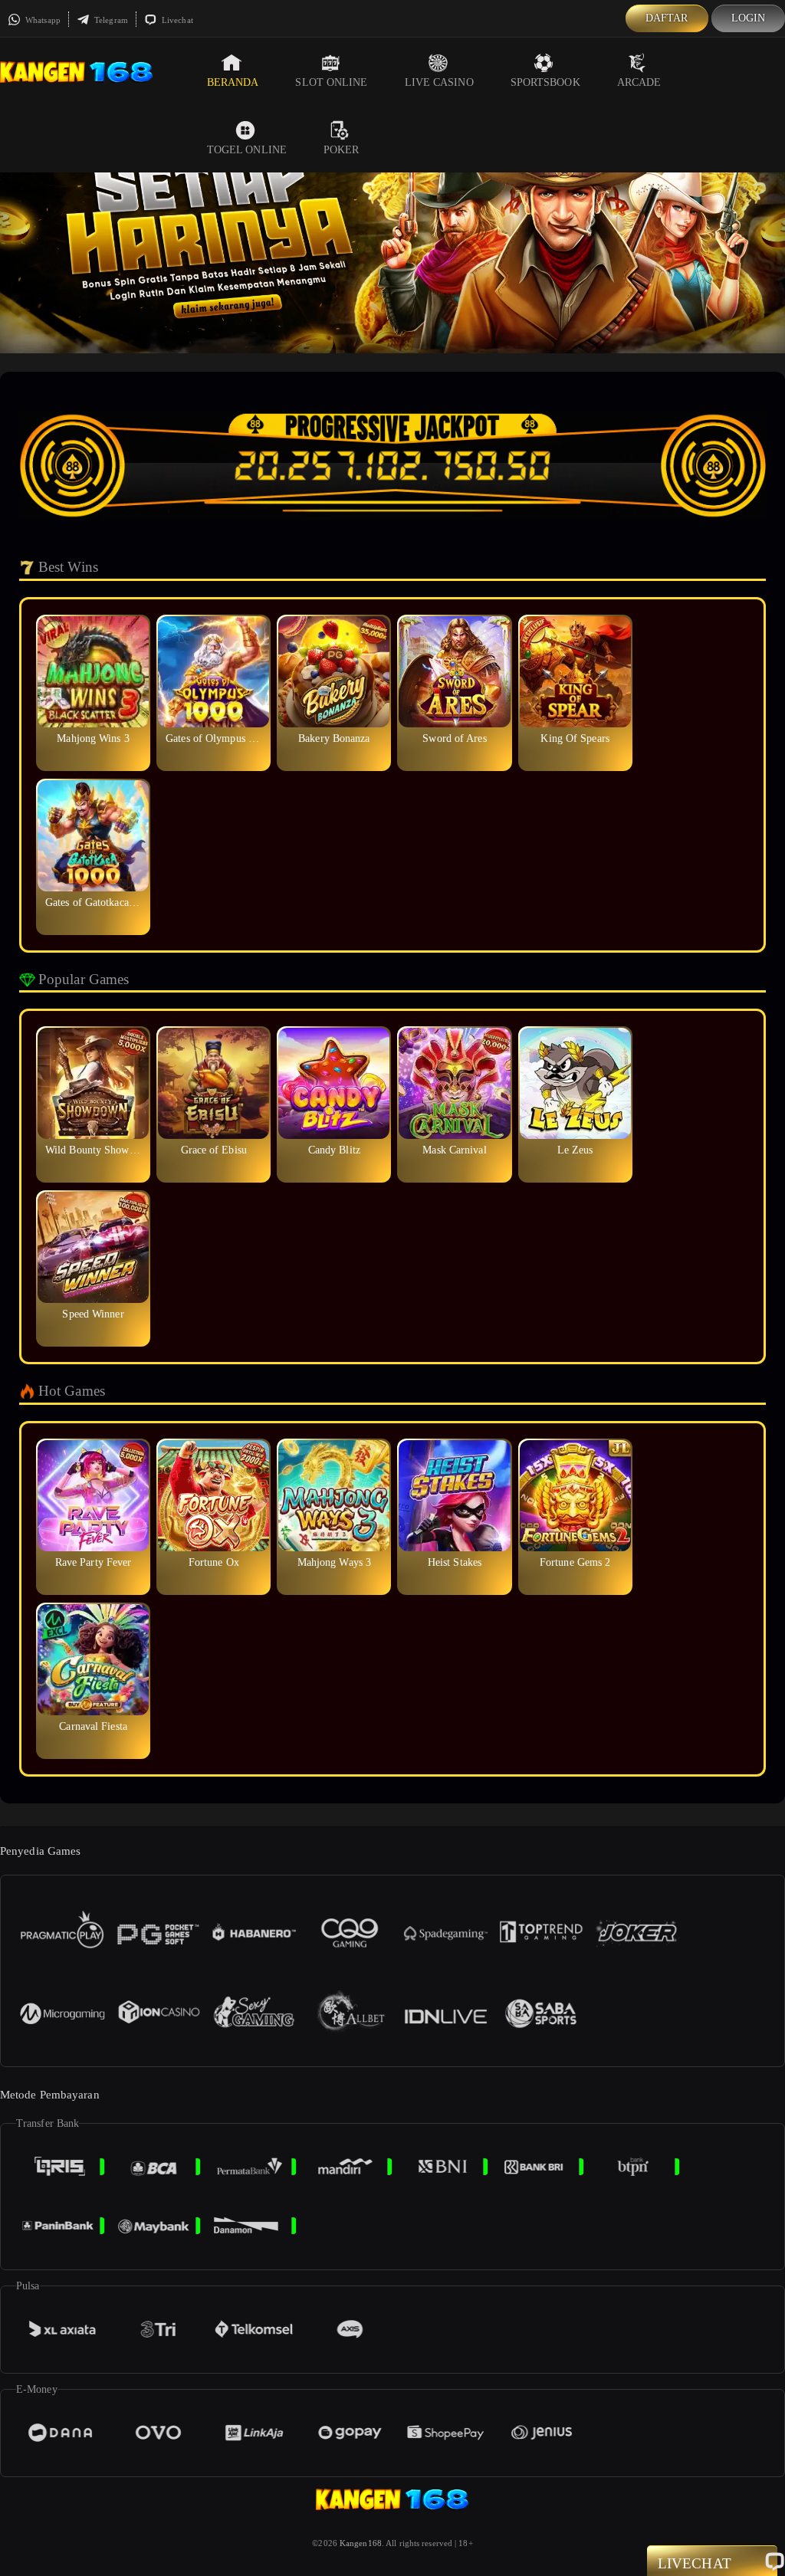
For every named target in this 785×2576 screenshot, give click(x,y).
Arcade (639, 82)
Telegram (110, 20)
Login (749, 18)
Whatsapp (42, 20)
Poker (342, 150)
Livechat (176, 20)
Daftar (667, 18)
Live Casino (439, 82)
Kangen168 (361, 2543)
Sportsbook (545, 82)
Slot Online (331, 82)
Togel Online (247, 150)
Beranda (233, 82)
